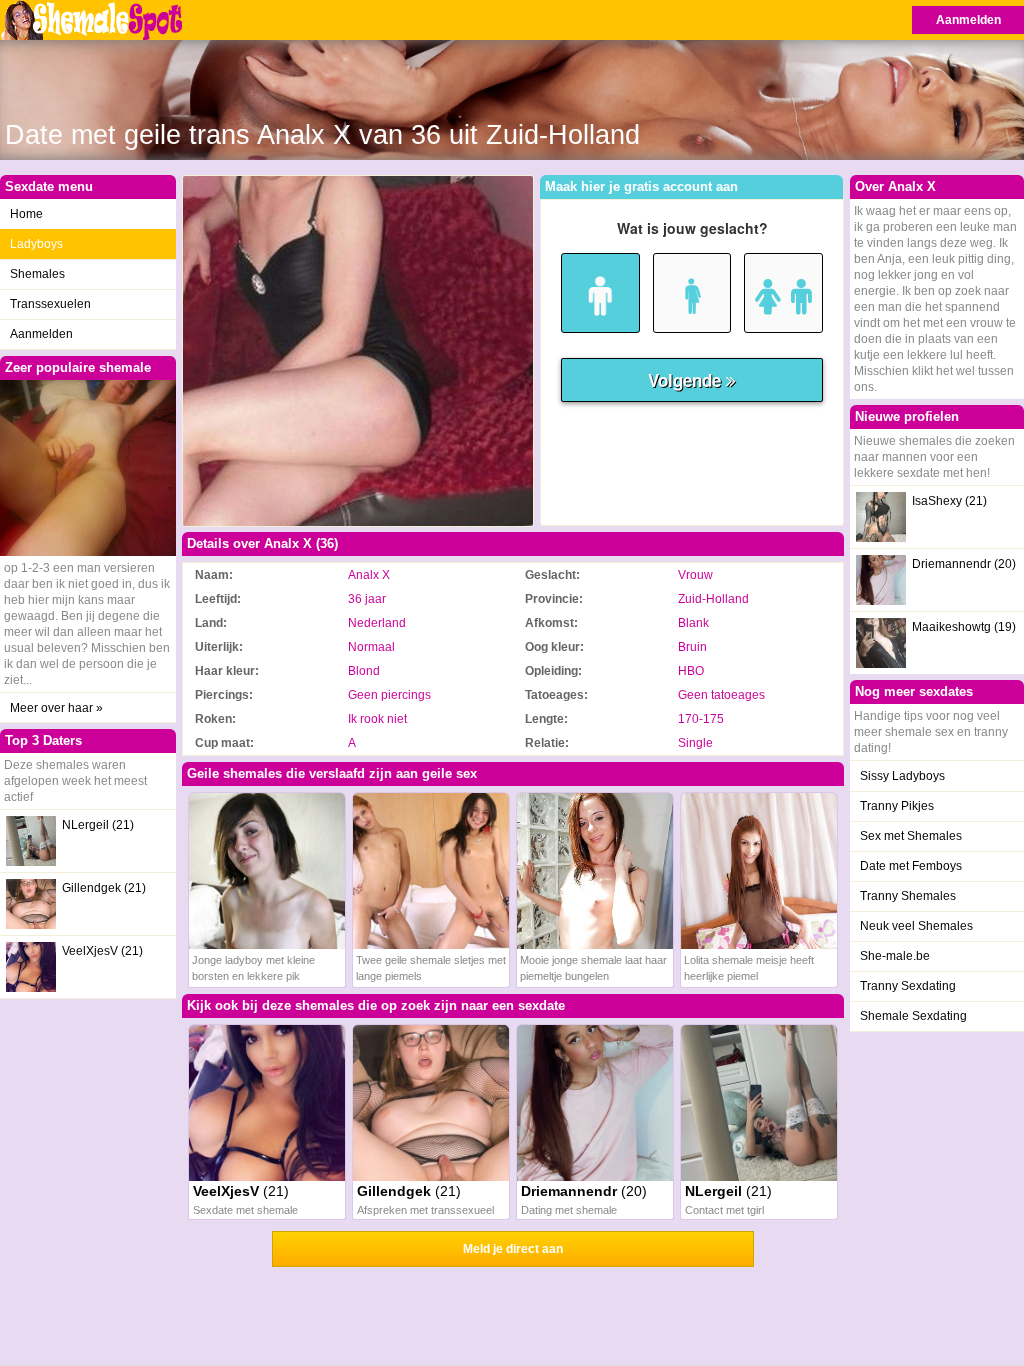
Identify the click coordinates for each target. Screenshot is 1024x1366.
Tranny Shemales (908, 896)
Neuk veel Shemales (916, 926)
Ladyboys (36, 244)
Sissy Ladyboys (902, 776)
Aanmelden (968, 20)
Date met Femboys (911, 866)
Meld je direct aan (513, 1249)
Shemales (37, 274)
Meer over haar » (56, 708)
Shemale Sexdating (913, 1016)
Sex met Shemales (911, 836)
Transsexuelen (50, 304)
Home (26, 214)
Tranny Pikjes (897, 806)
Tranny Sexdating (908, 986)
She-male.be (895, 956)
